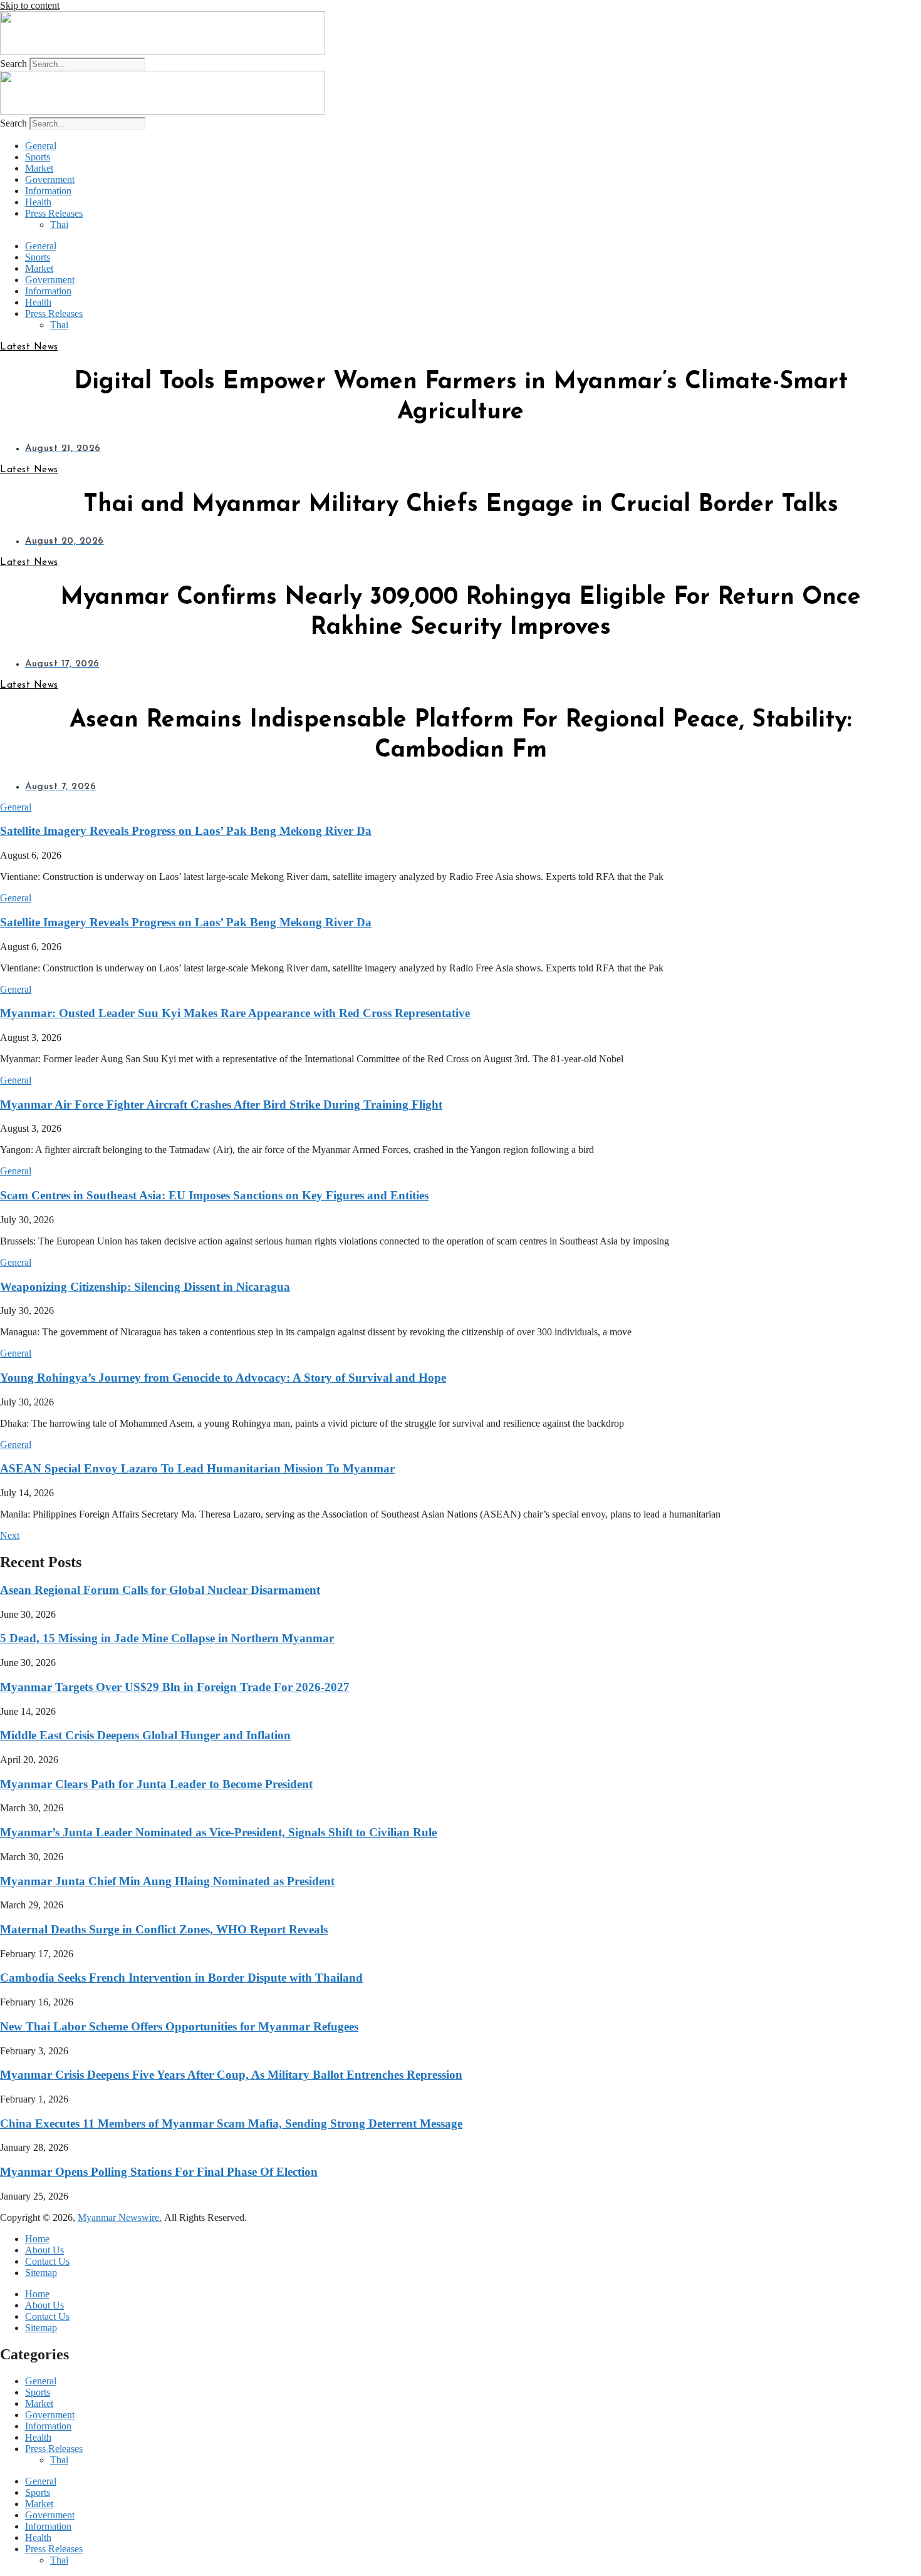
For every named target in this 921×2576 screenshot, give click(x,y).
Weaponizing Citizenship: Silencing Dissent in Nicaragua (145, 1287)
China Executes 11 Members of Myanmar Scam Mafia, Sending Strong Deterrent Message (231, 2123)
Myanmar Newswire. (120, 2217)
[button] (16, 807)
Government (50, 179)
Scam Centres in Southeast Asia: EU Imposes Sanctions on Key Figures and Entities (214, 1195)
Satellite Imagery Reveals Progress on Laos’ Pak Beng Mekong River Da (186, 831)
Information (48, 191)
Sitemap (41, 2273)
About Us (44, 2250)
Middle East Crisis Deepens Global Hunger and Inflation (145, 1735)
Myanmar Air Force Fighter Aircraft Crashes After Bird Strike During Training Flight (221, 1104)
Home (37, 2239)
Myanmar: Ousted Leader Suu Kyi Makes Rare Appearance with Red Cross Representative (235, 1013)
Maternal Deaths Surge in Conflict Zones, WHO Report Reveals (164, 1929)
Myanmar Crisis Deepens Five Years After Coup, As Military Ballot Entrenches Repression (231, 2075)
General (41, 146)
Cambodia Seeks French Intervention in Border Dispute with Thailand (181, 1978)
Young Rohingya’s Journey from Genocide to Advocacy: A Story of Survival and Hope (223, 1378)
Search (13, 64)
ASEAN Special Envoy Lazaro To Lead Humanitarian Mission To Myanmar (197, 1468)
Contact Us (47, 2261)
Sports (38, 157)
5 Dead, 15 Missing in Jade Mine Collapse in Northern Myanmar (167, 1638)
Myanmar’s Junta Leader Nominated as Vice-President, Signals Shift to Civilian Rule (218, 1832)
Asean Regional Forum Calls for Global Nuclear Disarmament (160, 1590)
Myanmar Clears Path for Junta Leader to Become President (156, 1784)
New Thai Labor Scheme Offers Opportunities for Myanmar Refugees (179, 2026)
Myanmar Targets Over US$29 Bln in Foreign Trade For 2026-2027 (175, 1687)
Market (39, 168)
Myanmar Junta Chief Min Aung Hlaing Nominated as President (167, 1881)
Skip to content (30, 5)
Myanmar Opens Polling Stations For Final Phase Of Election (159, 2172)
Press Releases (54, 213)
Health (38, 202)
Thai (59, 225)
